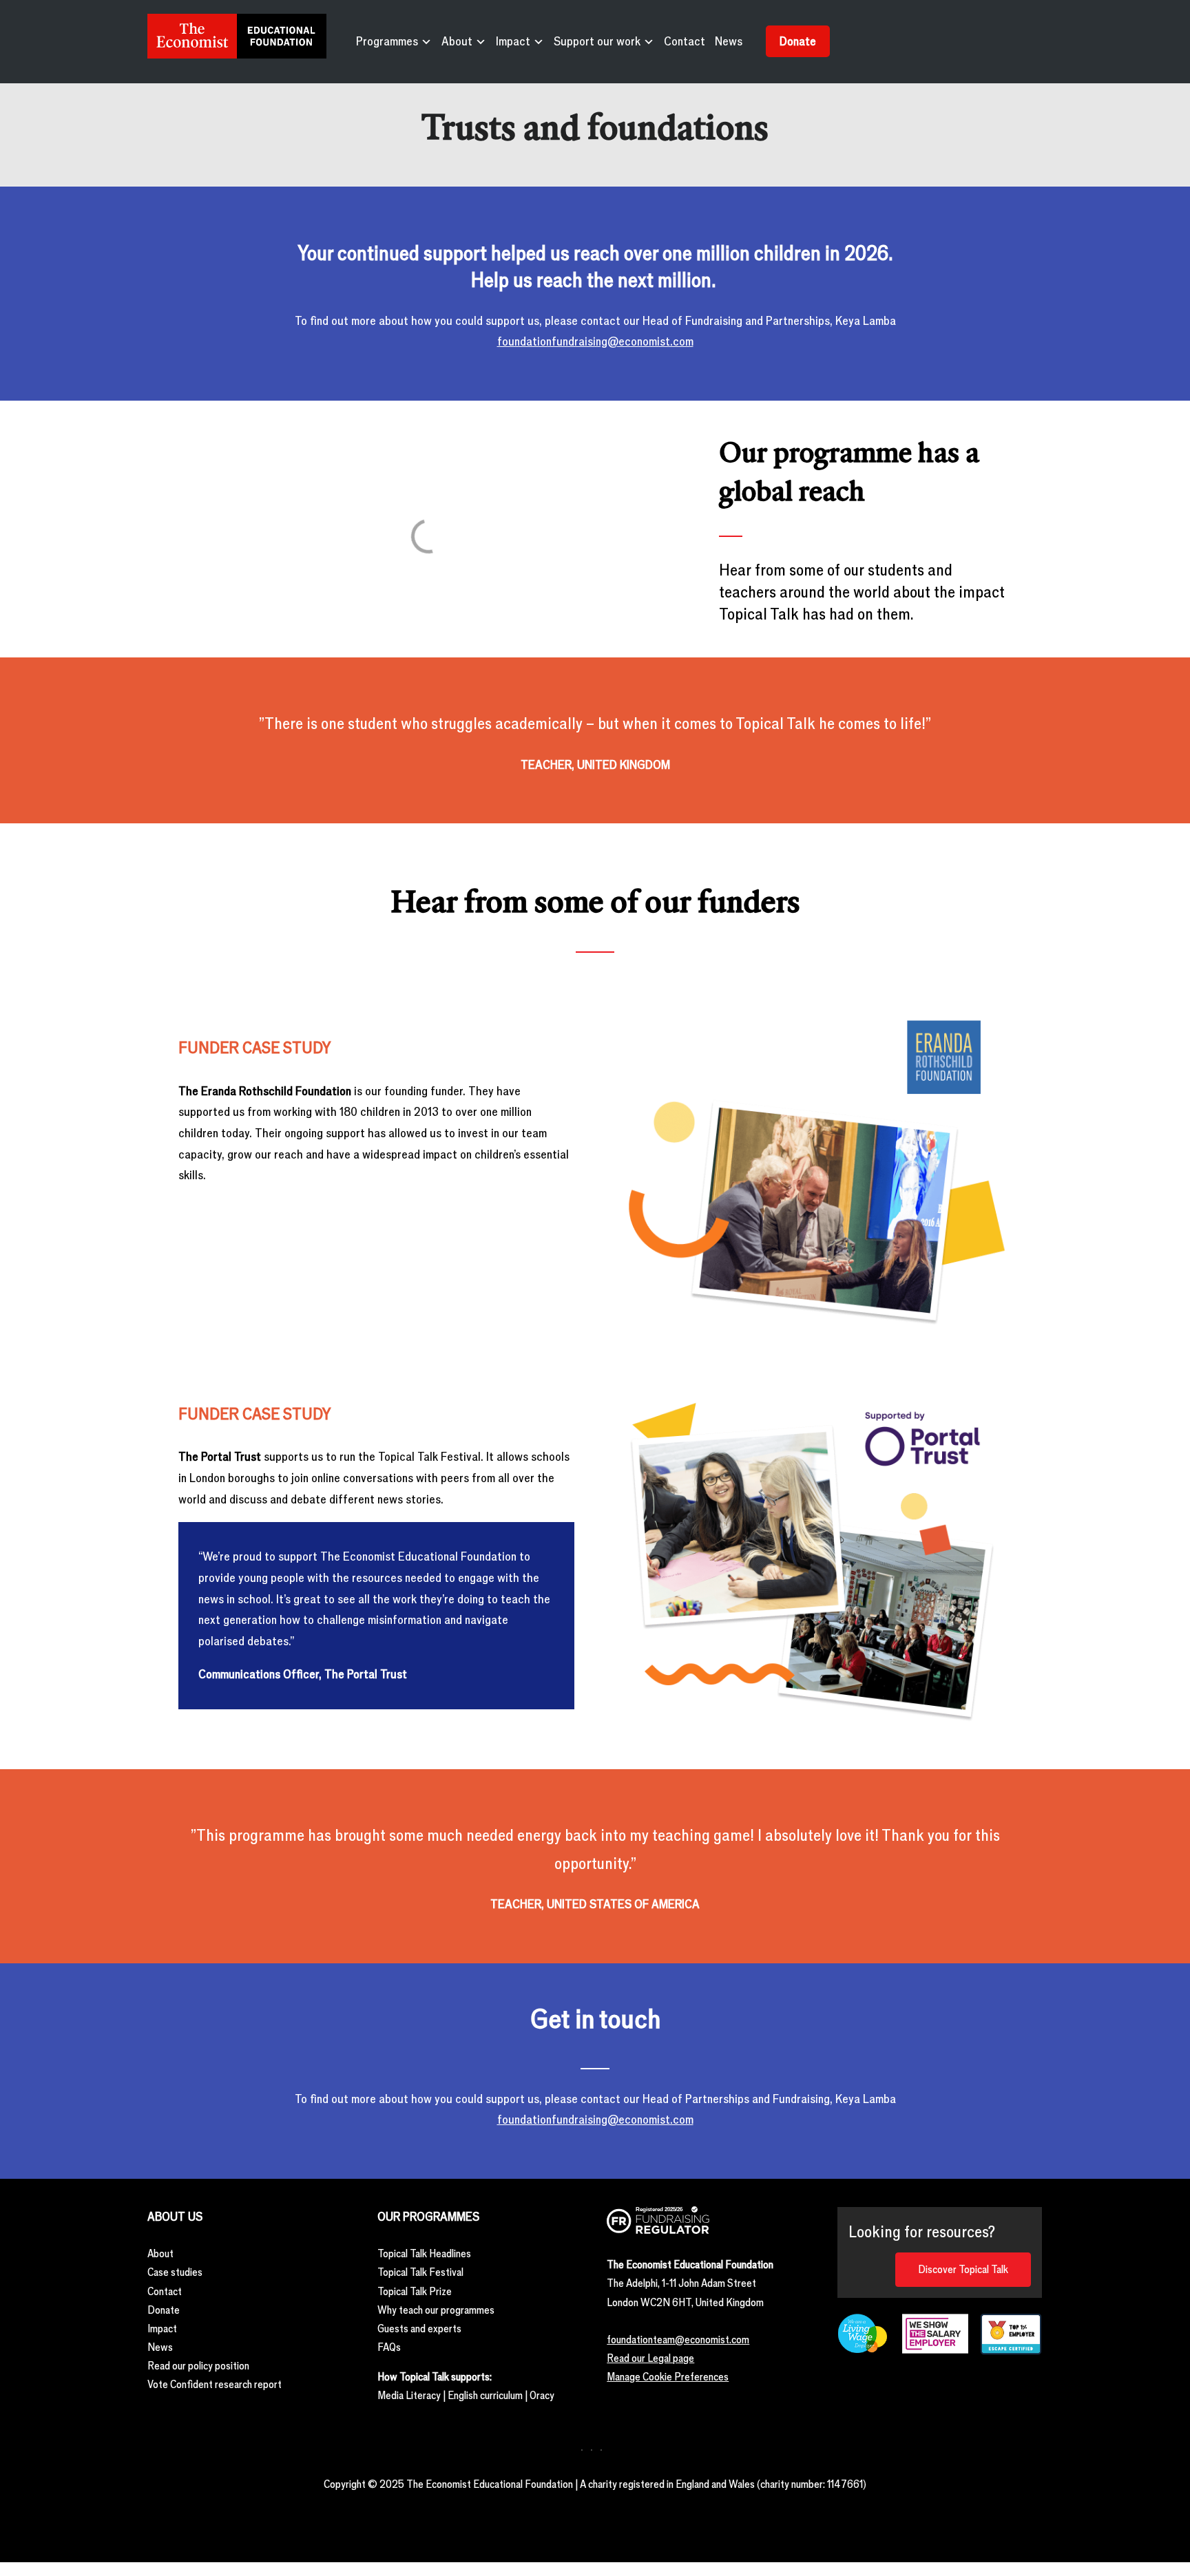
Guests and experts (419, 2329)
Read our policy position (198, 2366)
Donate (798, 41)
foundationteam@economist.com (678, 2340)
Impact (513, 41)
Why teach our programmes (436, 2310)
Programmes (387, 41)
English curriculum (485, 2395)
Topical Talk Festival (420, 2272)
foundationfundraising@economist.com (595, 341)
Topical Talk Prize (415, 2291)
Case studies (175, 2272)
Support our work (597, 41)
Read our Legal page (650, 2358)
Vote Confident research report (215, 2384)
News (729, 41)
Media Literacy (409, 2395)
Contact (685, 41)
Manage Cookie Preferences (668, 2377)
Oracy (542, 2395)
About (457, 41)
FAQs (389, 2347)
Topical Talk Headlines (424, 2253)
